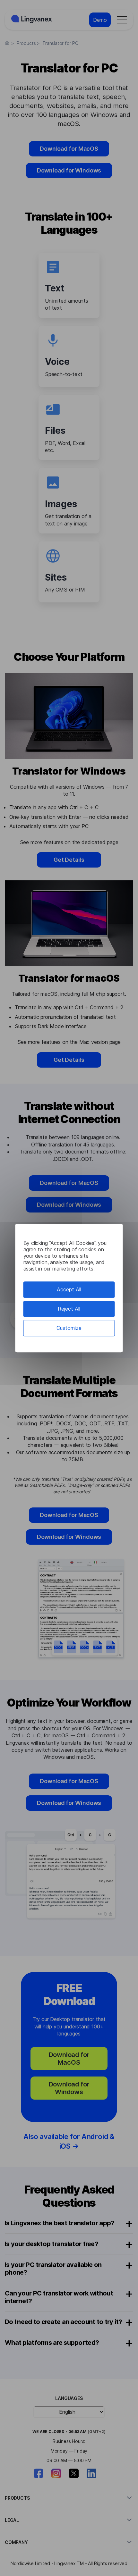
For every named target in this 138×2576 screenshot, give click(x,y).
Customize (69, 1328)
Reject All (69, 1309)
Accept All (69, 1289)
